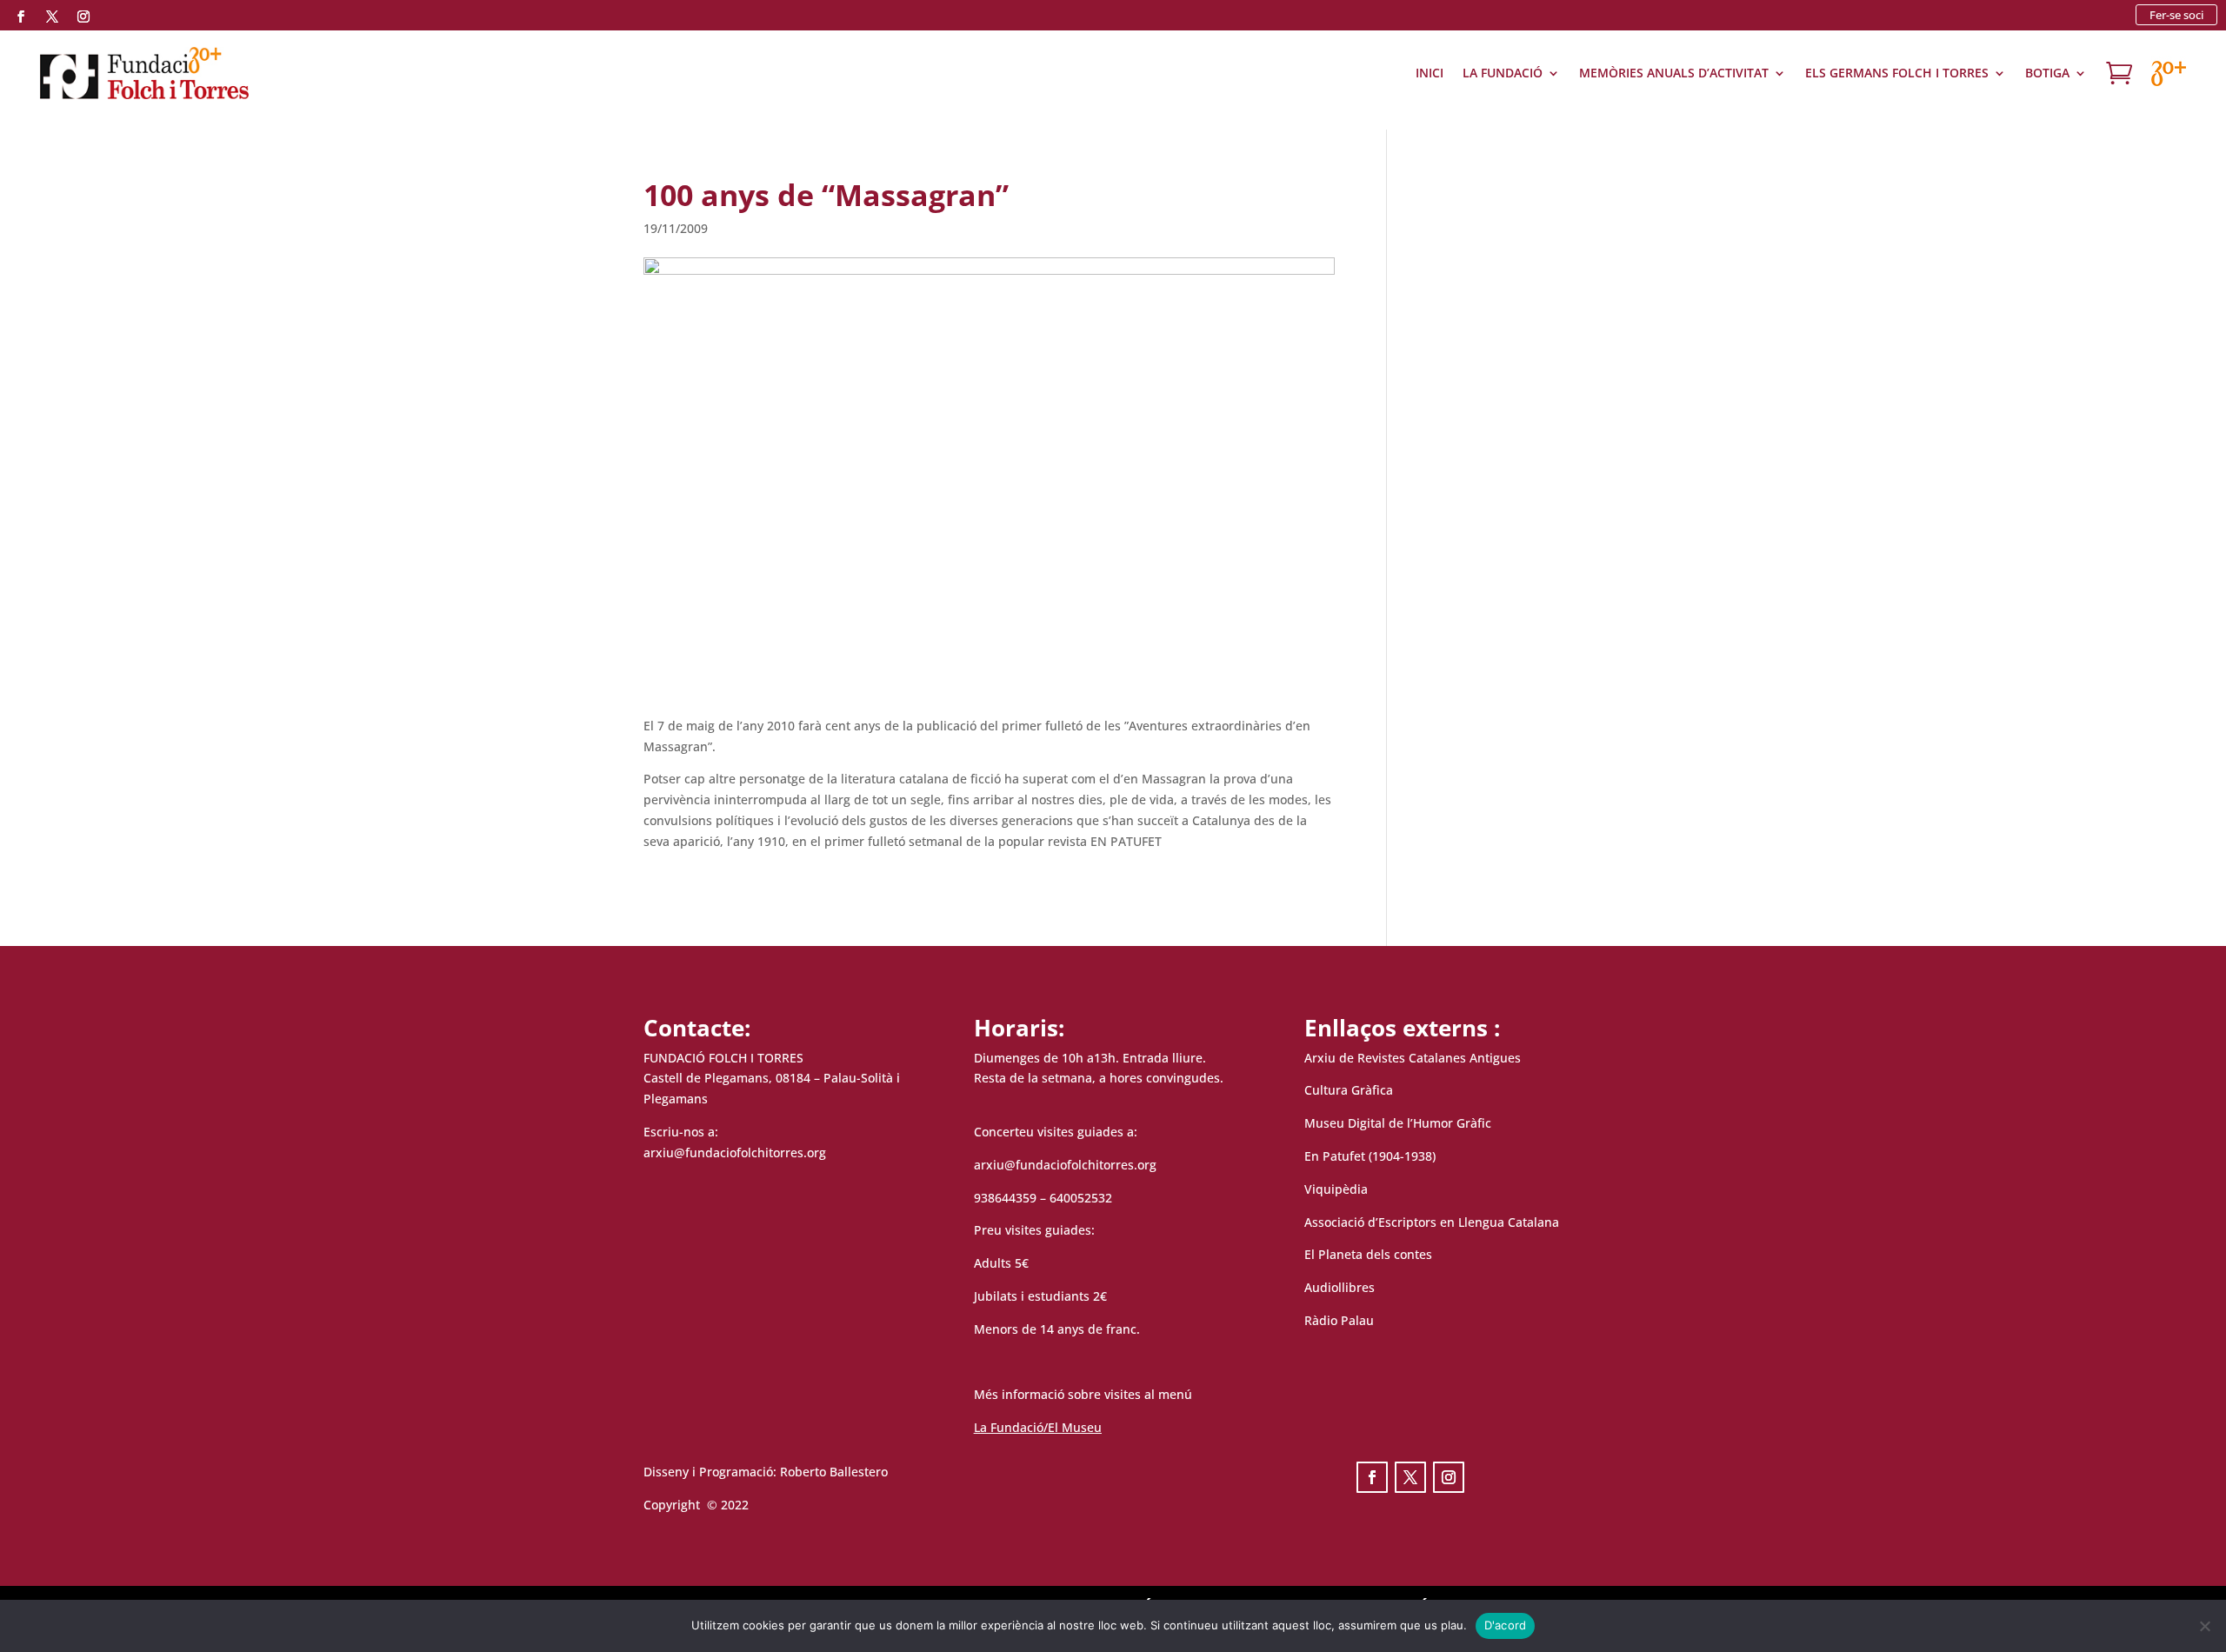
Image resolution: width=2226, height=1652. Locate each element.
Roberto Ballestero (834, 1472)
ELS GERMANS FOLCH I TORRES (1897, 73)
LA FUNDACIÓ (1503, 73)
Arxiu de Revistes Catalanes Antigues (1413, 1058)
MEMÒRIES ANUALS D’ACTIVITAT (1674, 73)
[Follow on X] (52, 17)
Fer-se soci (2176, 15)
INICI (1430, 73)
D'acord (1506, 1625)
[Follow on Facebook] (21, 17)
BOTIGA (2047, 73)
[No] (2204, 1626)
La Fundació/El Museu (1038, 1427)
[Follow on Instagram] (83, 17)
